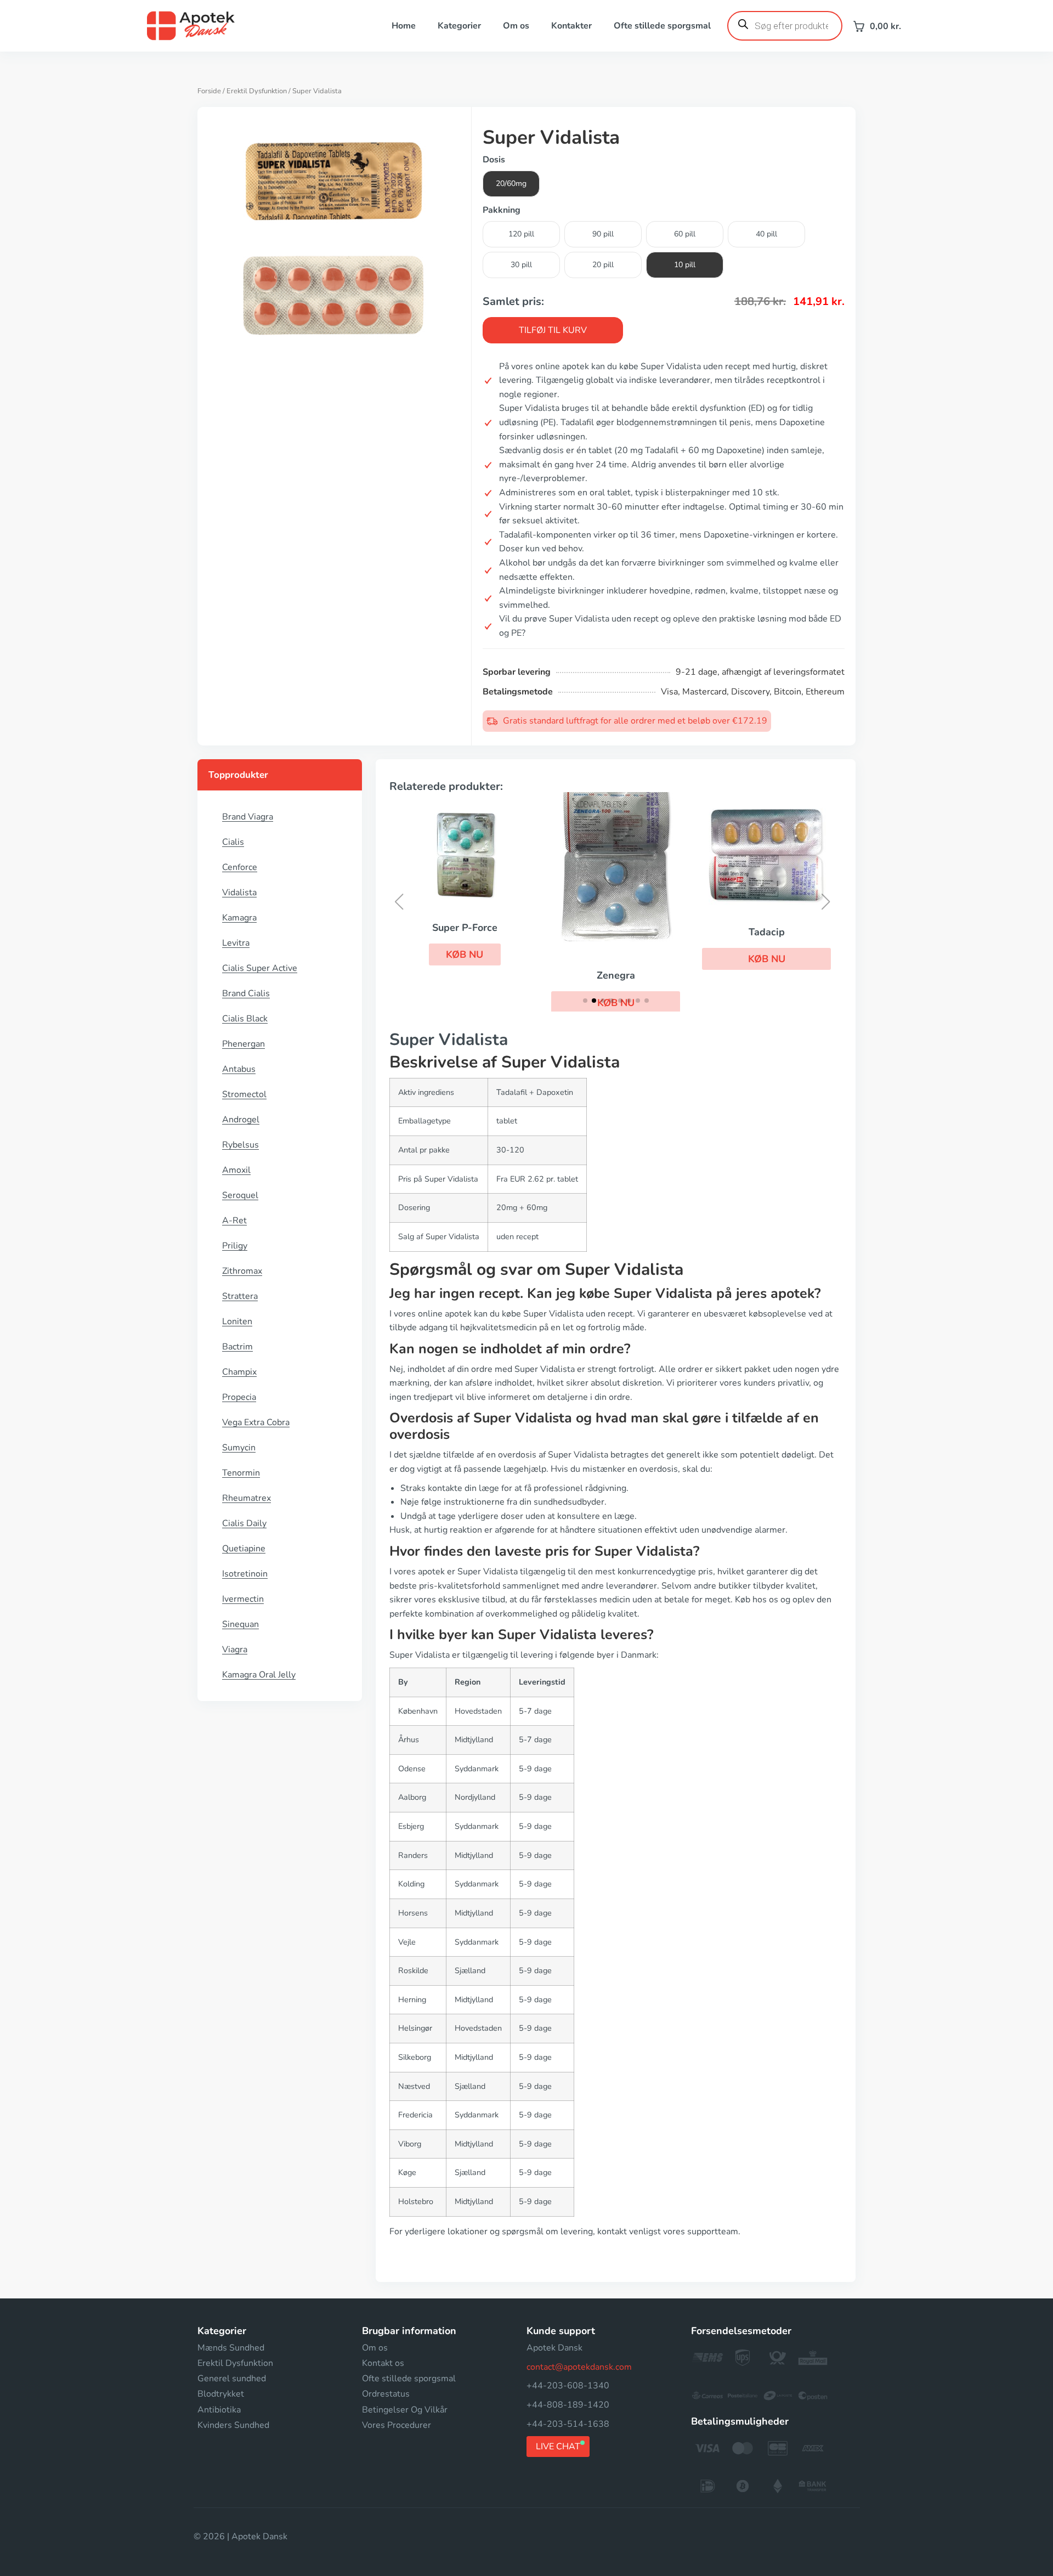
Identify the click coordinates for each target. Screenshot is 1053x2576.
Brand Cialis (246, 993)
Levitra (236, 943)
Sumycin (239, 1448)
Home (404, 26)
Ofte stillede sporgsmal (662, 26)
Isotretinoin (245, 1574)
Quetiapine (244, 1549)
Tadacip (767, 932)
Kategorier (459, 26)
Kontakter (571, 26)
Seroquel (240, 1195)
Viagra (235, 1649)
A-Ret (234, 1221)
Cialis (233, 842)
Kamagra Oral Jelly (259, 1675)
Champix (239, 1372)
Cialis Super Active (260, 968)
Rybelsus (240, 1145)
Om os (516, 26)
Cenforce (240, 867)
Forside (209, 91)
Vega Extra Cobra (256, 1422)
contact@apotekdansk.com (579, 2367)
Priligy (235, 1246)
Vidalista (239, 892)
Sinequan (240, 1624)
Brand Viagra (248, 817)
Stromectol (244, 1094)
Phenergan (244, 1044)
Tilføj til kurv (553, 330)
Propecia (239, 1397)
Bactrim (237, 1347)
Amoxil (236, 1170)
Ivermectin (243, 1599)
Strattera (240, 1296)
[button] (465, 954)
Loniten (237, 1321)
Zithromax (242, 1271)
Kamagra (239, 918)
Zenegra (616, 975)
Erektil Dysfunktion (257, 91)
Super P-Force (465, 928)
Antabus (239, 1069)
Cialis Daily (244, 1523)
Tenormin (241, 1473)
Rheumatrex (247, 1498)
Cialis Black (245, 1019)
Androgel (241, 1120)
